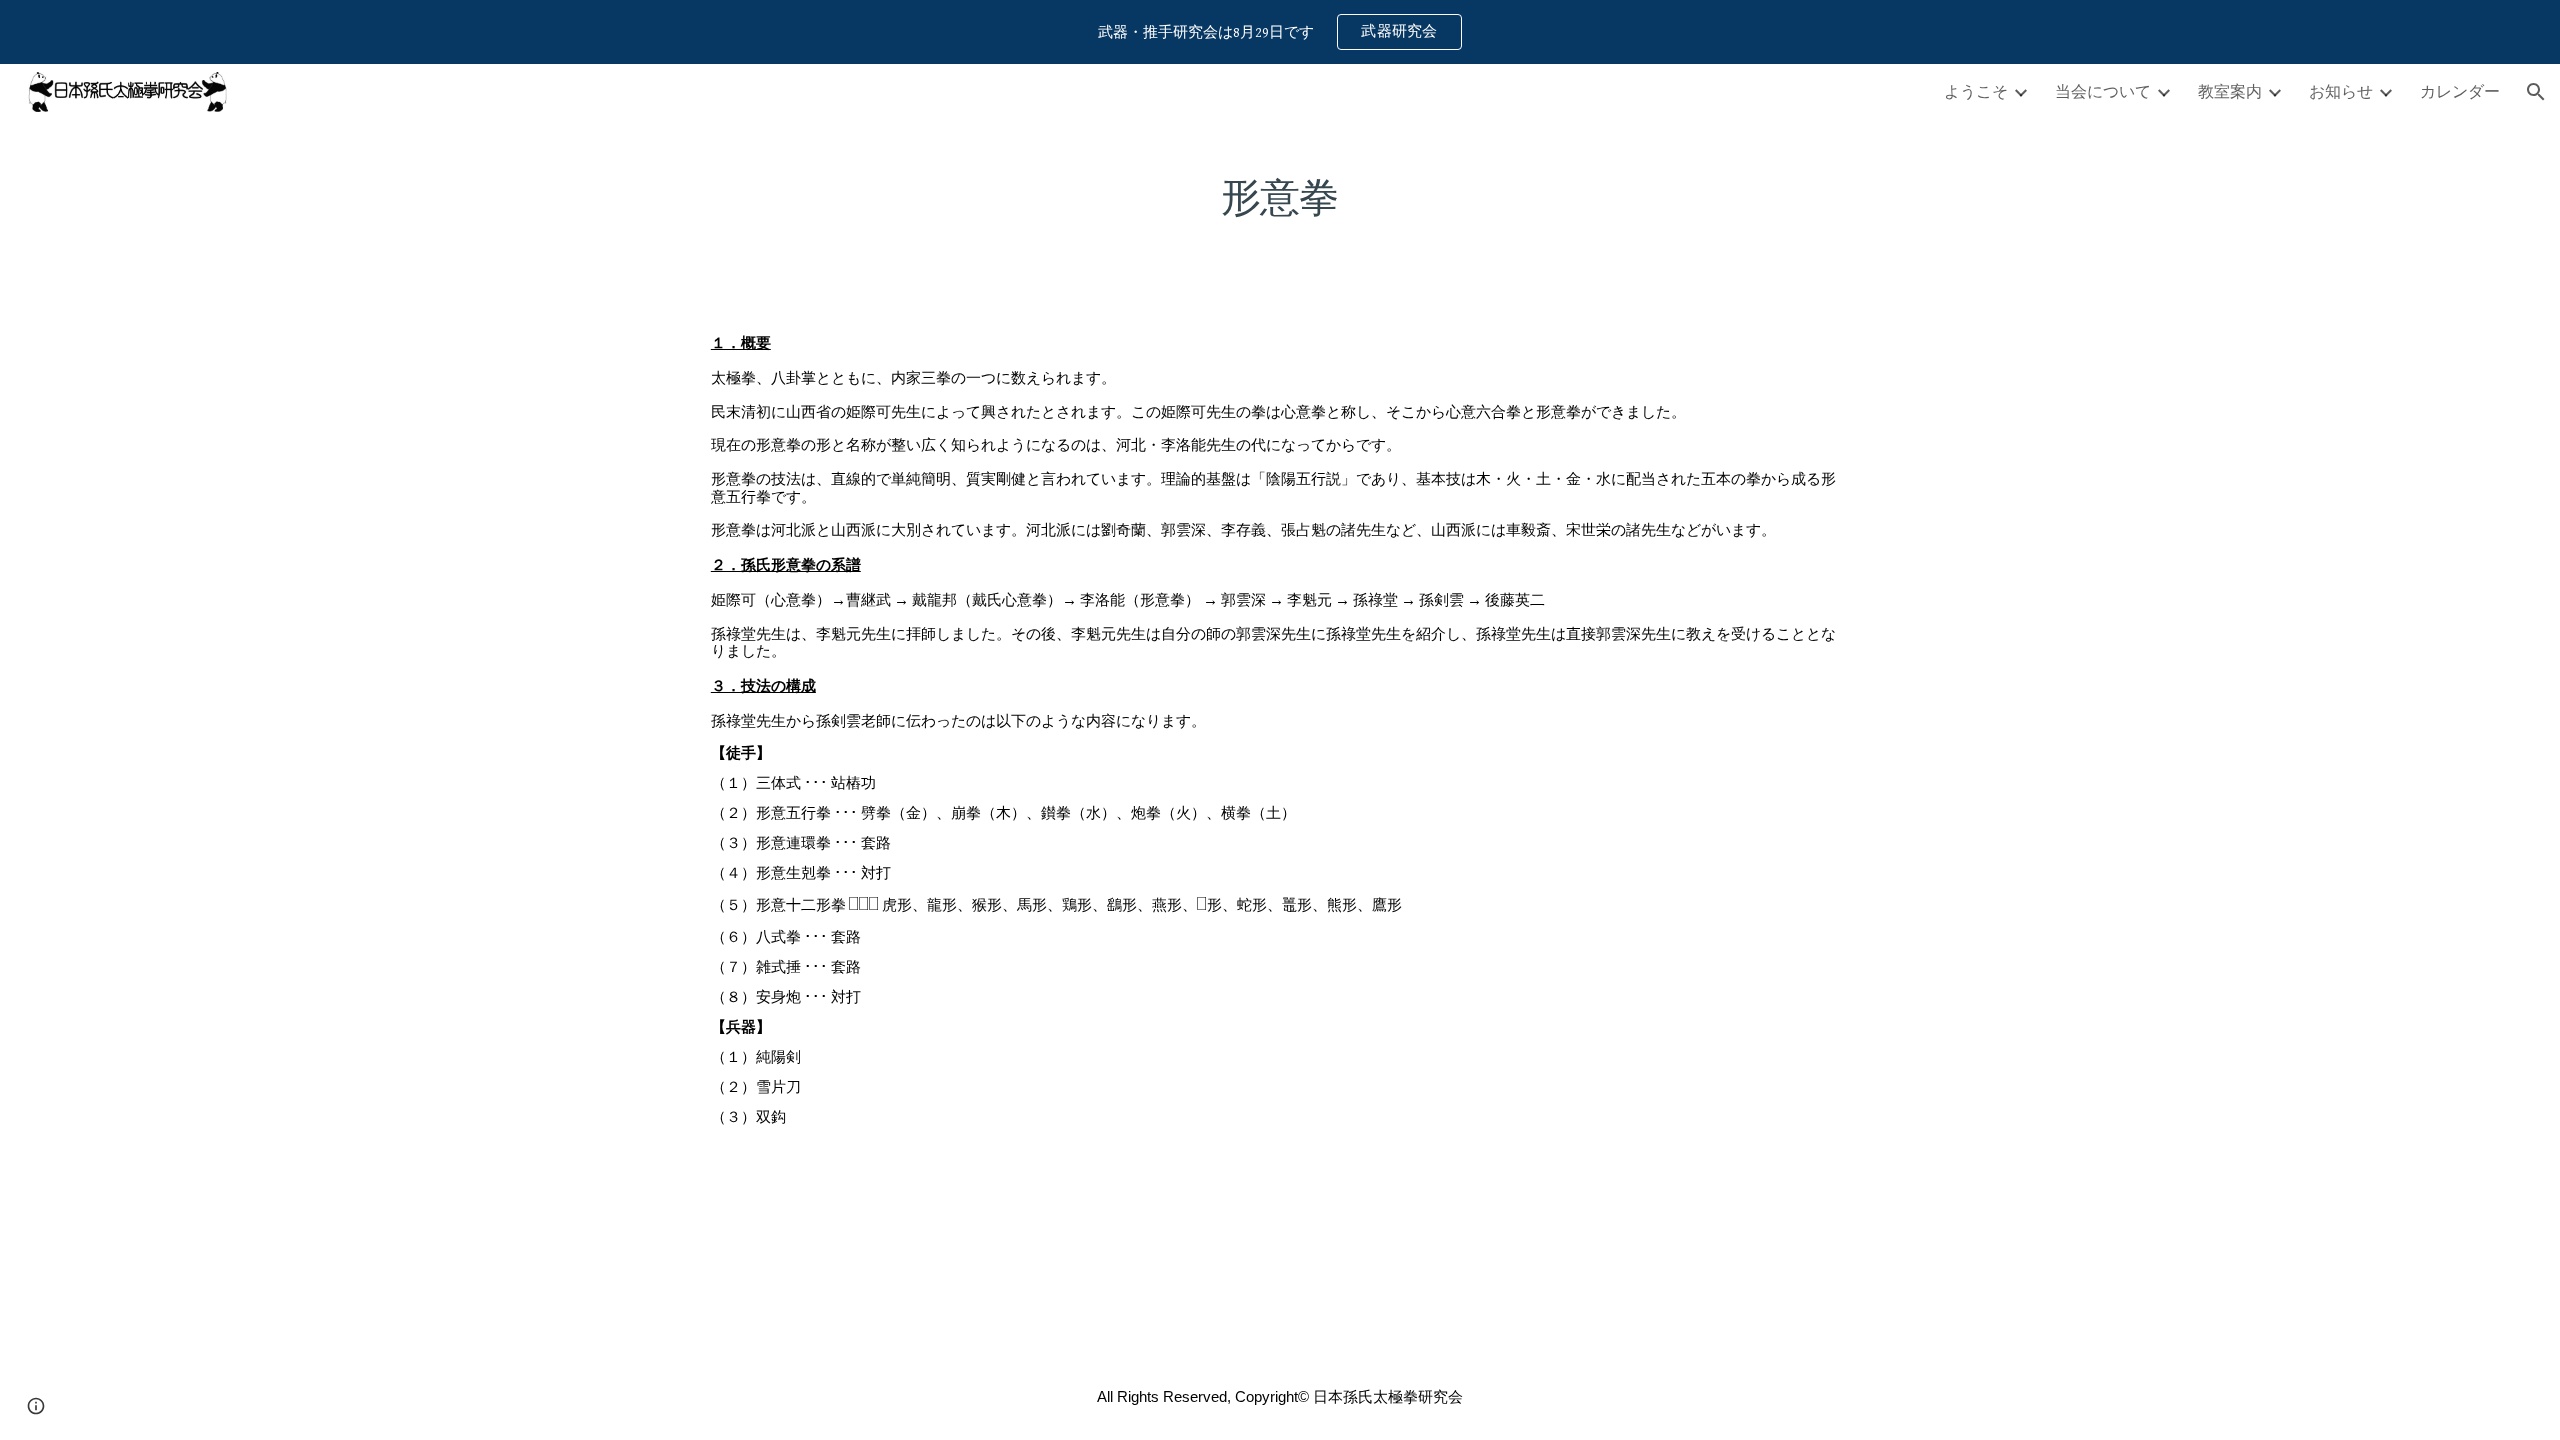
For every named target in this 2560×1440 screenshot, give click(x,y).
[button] (2536, 92)
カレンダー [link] (2460, 91)
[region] (1280, 32)
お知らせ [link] (2341, 91)
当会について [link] (2103, 91)
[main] (1280, 189)
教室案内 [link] (2230, 91)
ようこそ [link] (1976, 91)
